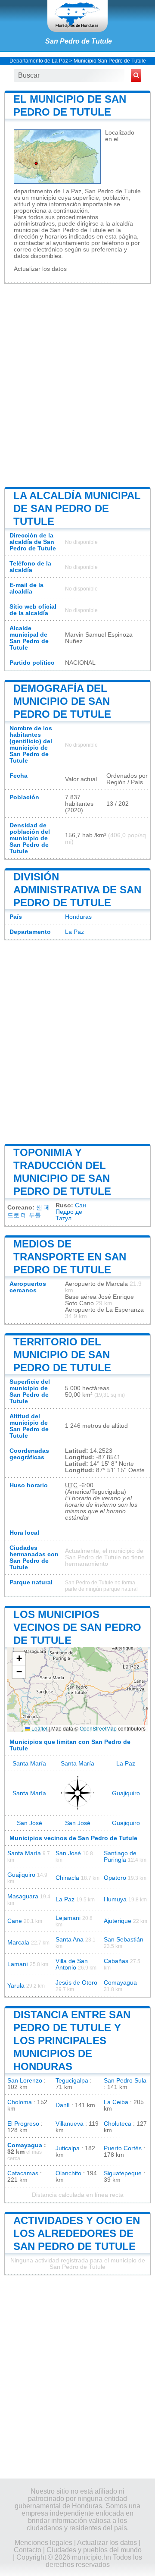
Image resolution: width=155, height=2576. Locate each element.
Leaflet (39, 1728)
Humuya (115, 1899)
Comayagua (120, 1983)
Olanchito (68, 2173)
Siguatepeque (123, 2173)
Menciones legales (43, 2543)
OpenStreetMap (98, 1728)
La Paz (74, 932)
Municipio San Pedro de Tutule (110, 61)
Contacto (28, 2550)
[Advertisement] (77, 384)
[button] (19, 1659)
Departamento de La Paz (39, 61)
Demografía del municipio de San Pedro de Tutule (62, 701)
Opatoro (115, 1878)
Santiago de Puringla (120, 1857)
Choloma (20, 2102)
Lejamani (68, 1918)
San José (29, 1823)
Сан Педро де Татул (71, 1212)
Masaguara (23, 1896)
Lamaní (18, 1964)
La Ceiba (116, 2102)
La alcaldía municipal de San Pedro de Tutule (77, 508)
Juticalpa (68, 2148)
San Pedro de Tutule (79, 41)
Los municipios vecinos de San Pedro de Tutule (77, 1627)
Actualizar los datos (40, 269)
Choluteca (118, 2124)
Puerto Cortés (123, 2148)
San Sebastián (124, 1940)
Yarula (16, 1986)
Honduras (78, 917)
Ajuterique (118, 1921)
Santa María (29, 1764)
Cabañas (116, 1961)
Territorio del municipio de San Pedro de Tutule (62, 1355)
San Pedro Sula (125, 2081)
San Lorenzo (25, 2081)
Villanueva (70, 2124)
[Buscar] (136, 75)
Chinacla (67, 1878)
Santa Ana (70, 1940)
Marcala (18, 1943)
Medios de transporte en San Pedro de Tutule (70, 1257)
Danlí (63, 2105)
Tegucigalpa (72, 2081)
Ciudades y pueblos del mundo (94, 2550)
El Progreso (23, 2124)
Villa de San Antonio (72, 1964)
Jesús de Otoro (76, 1983)
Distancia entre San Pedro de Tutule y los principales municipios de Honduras (72, 2040)
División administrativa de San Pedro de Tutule (77, 890)
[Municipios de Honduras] (77, 16)
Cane (15, 1921)
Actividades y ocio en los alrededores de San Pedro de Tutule (77, 2233)
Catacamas (23, 2173)
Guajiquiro (126, 1793)
